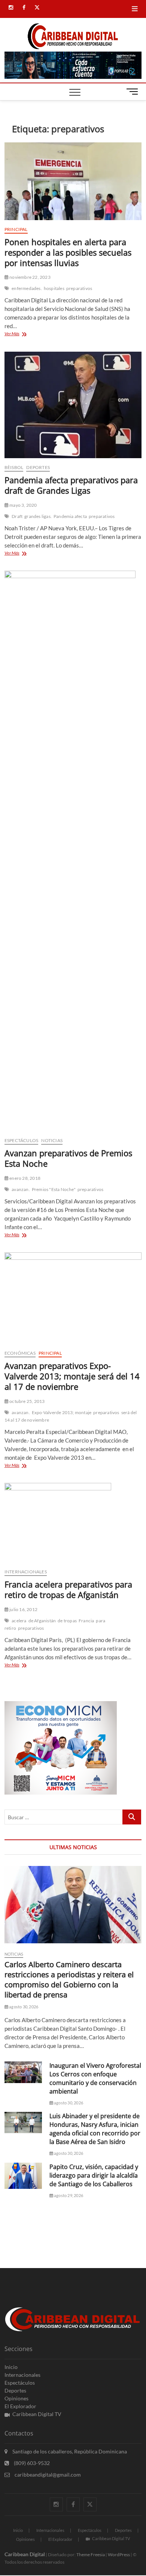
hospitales (54, 288)
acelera (19, 1621)
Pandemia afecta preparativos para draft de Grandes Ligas (71, 485)
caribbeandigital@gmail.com (47, 2475)
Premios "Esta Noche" (54, 1189)
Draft (17, 516)
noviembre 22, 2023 (30, 277)
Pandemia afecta (70, 516)
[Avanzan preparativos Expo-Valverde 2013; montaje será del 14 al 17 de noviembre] (73, 1298)
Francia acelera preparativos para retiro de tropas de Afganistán (68, 1589)
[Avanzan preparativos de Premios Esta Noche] (73, 851)
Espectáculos (21, 1140)
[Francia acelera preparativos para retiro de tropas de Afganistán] (73, 1523)
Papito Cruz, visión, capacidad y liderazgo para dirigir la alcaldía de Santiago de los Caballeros (94, 2175)
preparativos (79, 288)
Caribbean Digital (25, 2554)
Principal (16, 229)
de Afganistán (42, 1621)
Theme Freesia (91, 2555)
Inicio (11, 2367)
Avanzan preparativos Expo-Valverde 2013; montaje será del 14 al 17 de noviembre (72, 1376)
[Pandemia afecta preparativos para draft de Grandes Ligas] (73, 405)
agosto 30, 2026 (23, 2007)
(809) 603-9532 (31, 2463)
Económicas (20, 1353)
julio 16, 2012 (23, 1609)
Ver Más (21, 334)
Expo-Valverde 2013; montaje (62, 1412)
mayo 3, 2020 (23, 505)
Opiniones (16, 2398)
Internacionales (26, 1572)
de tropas (67, 1621)
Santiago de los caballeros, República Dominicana (69, 2451)
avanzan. (21, 1189)
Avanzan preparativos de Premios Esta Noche (68, 1158)
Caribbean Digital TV (37, 2414)
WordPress (119, 2555)
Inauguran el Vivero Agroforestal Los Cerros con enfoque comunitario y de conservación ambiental (95, 2078)
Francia (86, 1621)
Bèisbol (14, 467)
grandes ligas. (38, 516)
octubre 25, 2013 (27, 1401)
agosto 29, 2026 (68, 2195)
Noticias (52, 1140)
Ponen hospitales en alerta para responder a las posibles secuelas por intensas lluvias (68, 252)
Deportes (38, 467)
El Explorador (20, 2406)
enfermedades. (27, 288)
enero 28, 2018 (25, 1178)
